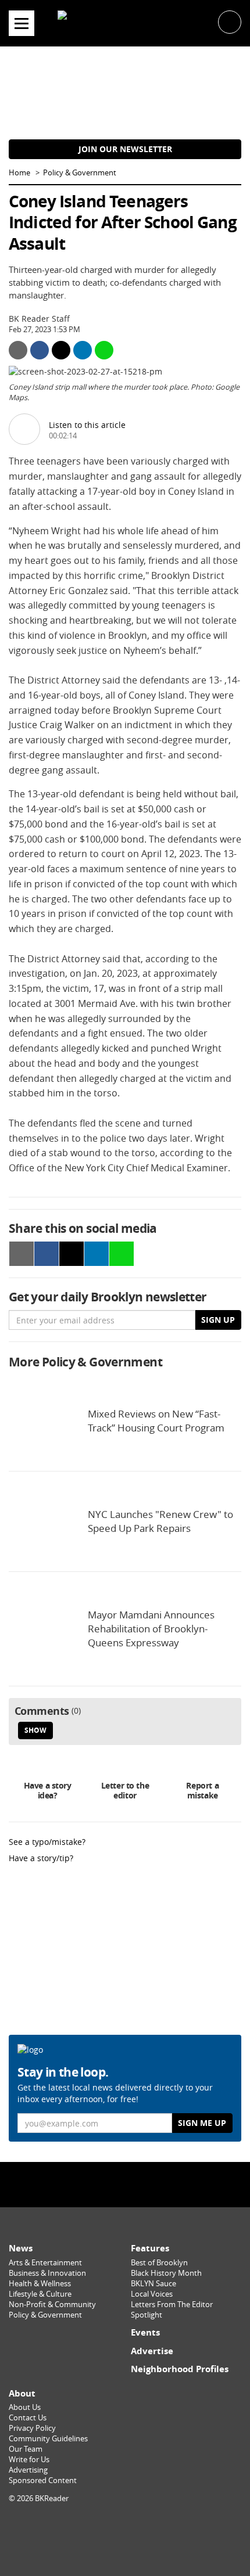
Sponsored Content (43, 2480)
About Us (25, 2407)
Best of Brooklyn (159, 2263)
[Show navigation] (22, 23)
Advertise (152, 2351)
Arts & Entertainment (45, 2263)
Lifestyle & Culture (40, 2294)
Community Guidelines (48, 2439)
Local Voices (152, 2294)
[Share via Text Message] (104, 350)
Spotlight (147, 2315)
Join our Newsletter (125, 149)
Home (19, 173)
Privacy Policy (32, 2428)
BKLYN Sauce (153, 2284)
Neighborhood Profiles (180, 2369)
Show (35, 1730)
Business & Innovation (47, 2273)
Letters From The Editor (172, 2305)
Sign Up (218, 1320)
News (21, 2248)
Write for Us (29, 2460)
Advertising (28, 2470)
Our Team (26, 2449)
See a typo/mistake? (47, 1842)
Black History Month (166, 2273)
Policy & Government (80, 173)
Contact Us (28, 2418)
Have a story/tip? (41, 1858)
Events (145, 2332)
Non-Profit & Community (52, 2305)
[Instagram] (125, 2184)
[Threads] (155, 2184)
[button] (230, 21)
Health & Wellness (40, 2284)
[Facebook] (95, 2184)
